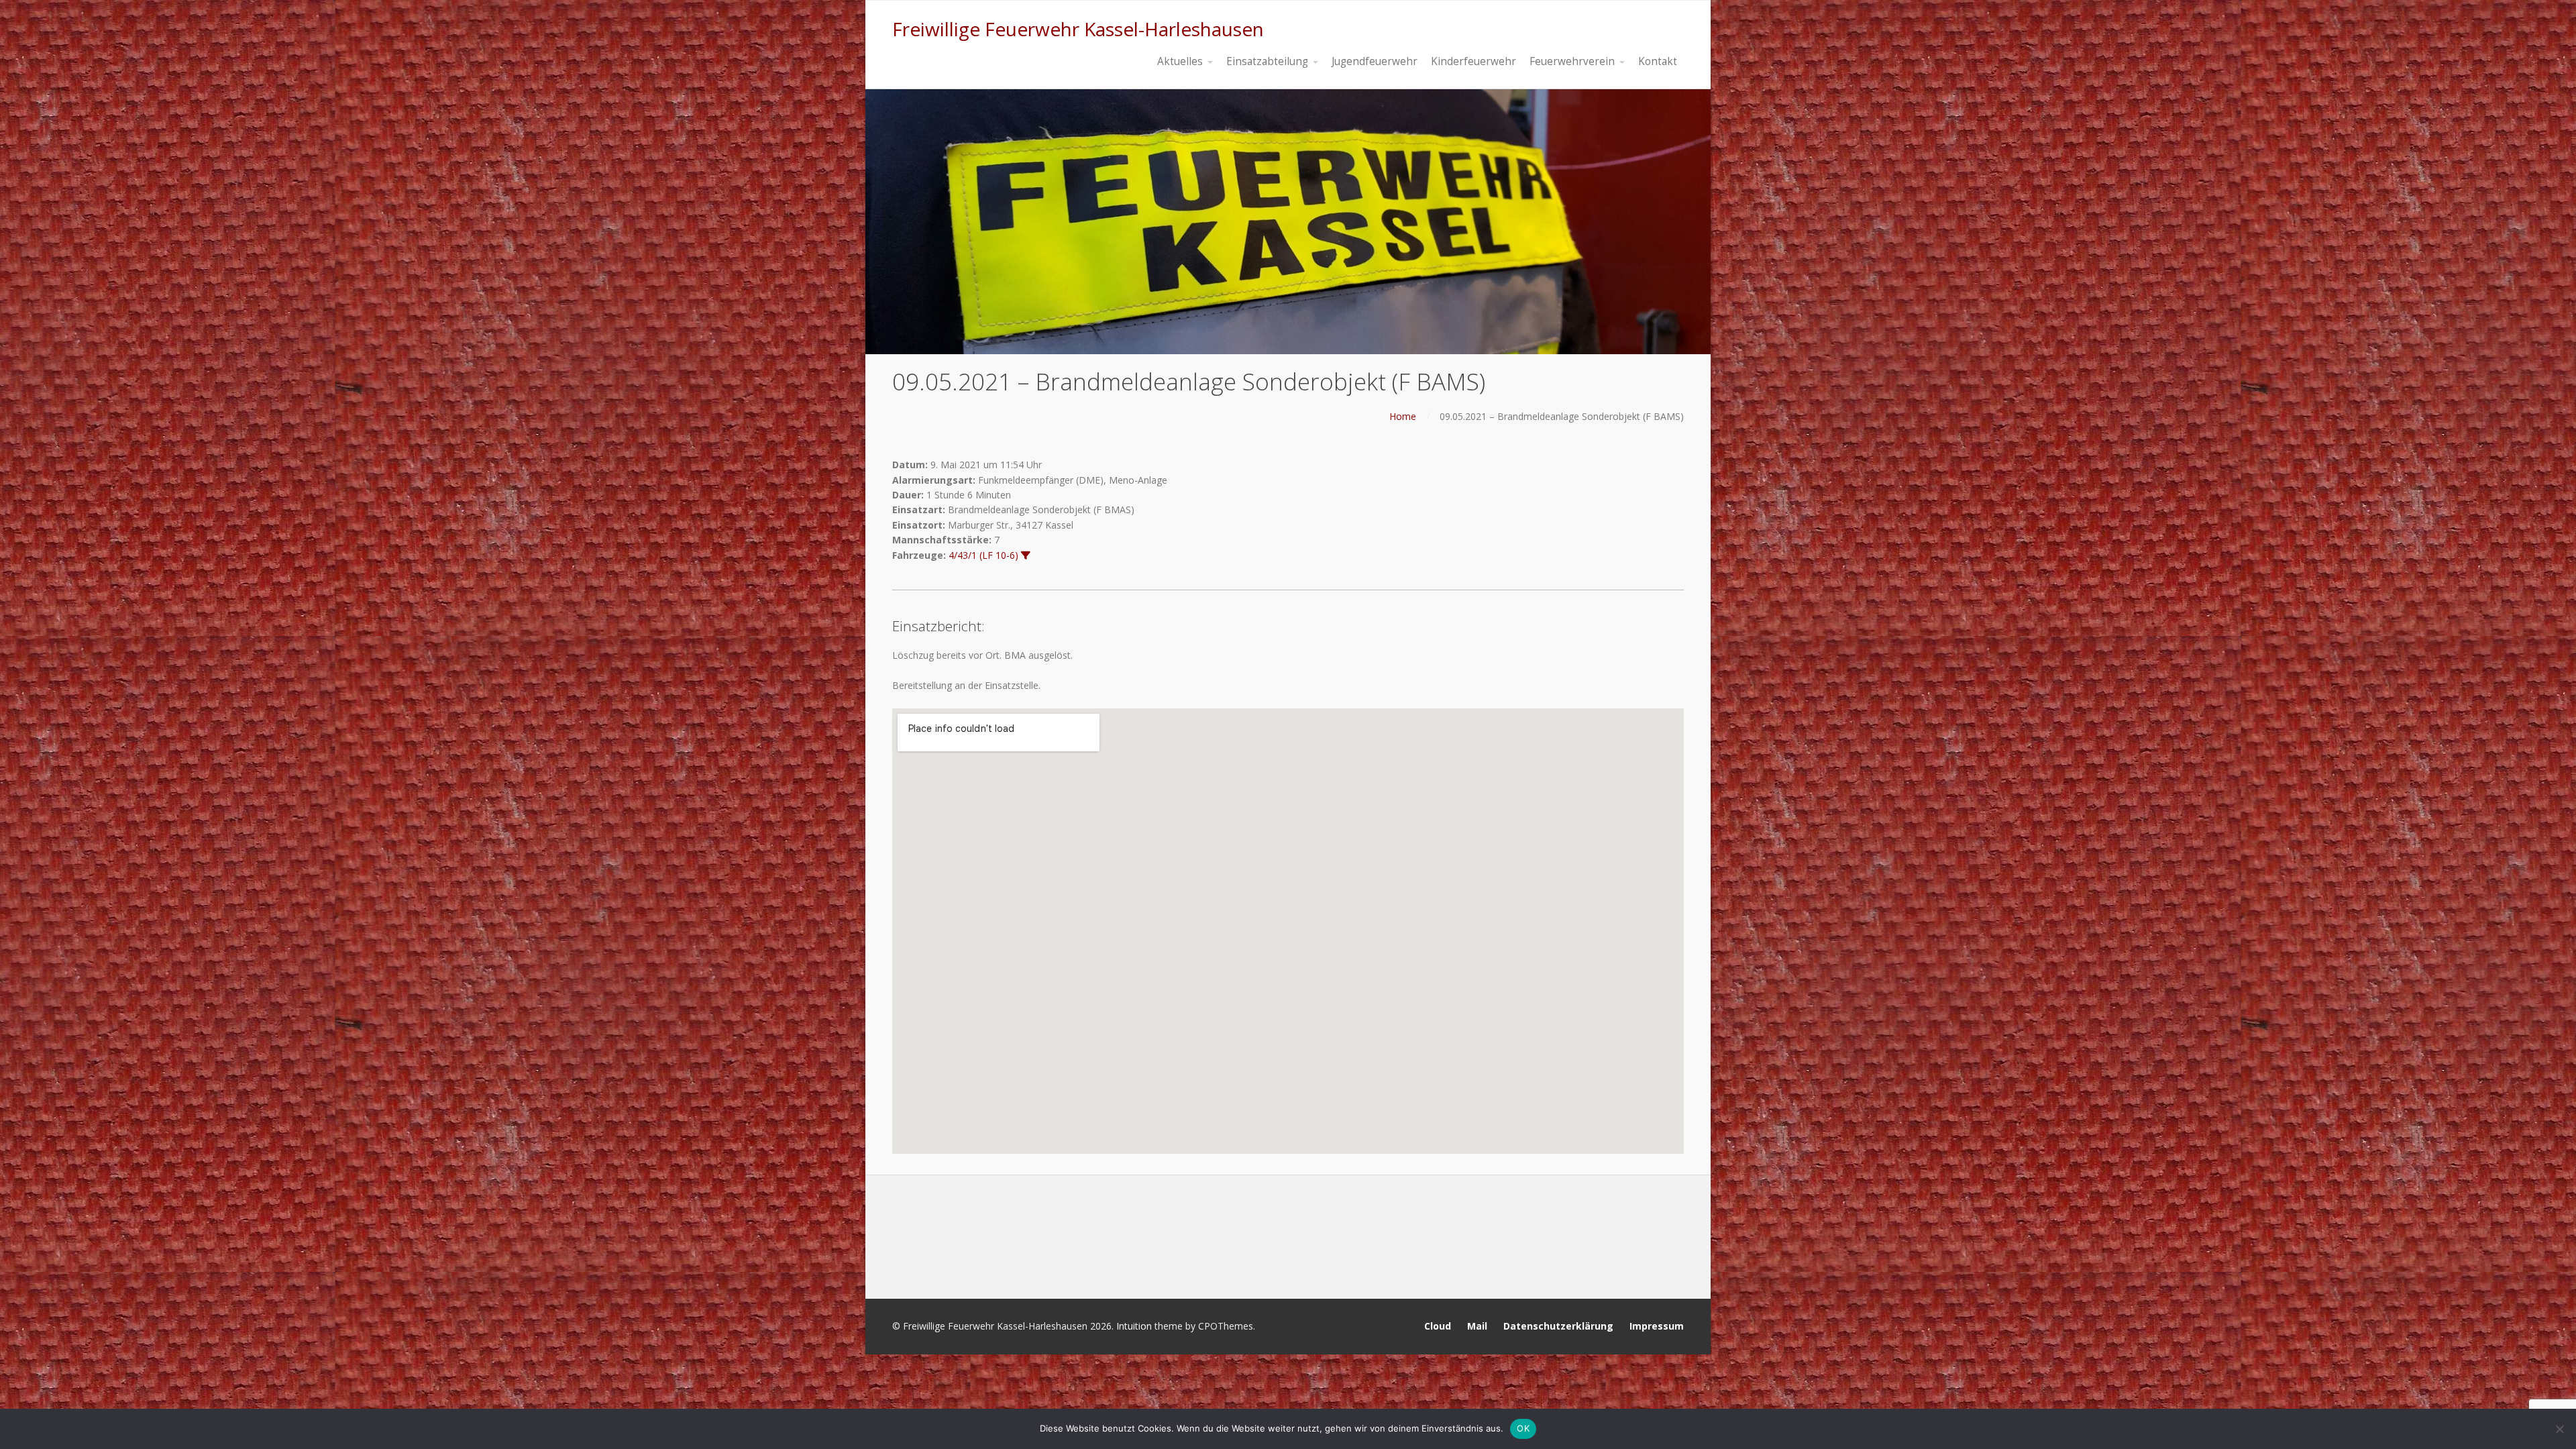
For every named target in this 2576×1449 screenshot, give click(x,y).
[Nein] (2559, 1429)
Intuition (1134, 1326)
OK (1523, 1428)
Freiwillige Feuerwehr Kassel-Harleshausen (1078, 29)
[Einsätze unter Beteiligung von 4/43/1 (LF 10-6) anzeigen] (1026, 555)
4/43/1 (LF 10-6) (983, 555)
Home (1403, 416)
